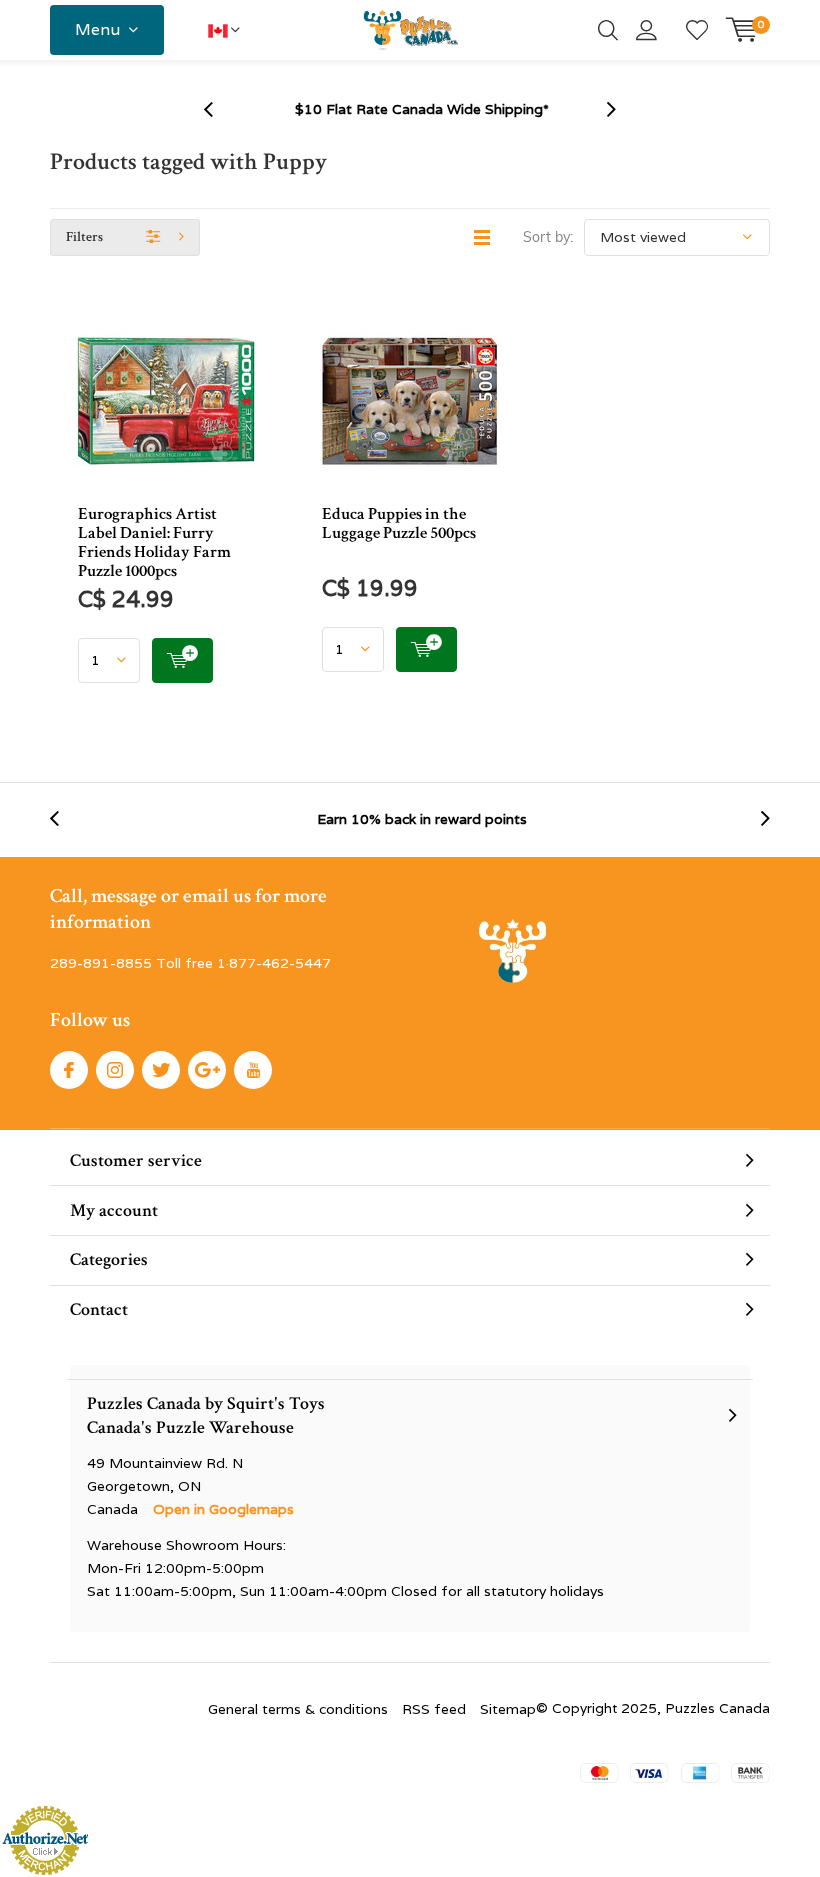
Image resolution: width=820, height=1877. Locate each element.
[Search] (608, 30)
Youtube (253, 1070)
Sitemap (508, 1709)
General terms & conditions (298, 1709)
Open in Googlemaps (223, 1509)
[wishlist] (697, 30)
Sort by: (548, 237)
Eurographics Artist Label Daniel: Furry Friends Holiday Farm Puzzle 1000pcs (154, 542)
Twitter (161, 1070)
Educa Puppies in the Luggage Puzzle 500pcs (399, 523)
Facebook (69, 1070)
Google (207, 1070)
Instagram (115, 1070)
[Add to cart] (182, 660)
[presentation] (219, 109)
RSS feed (434, 1709)
